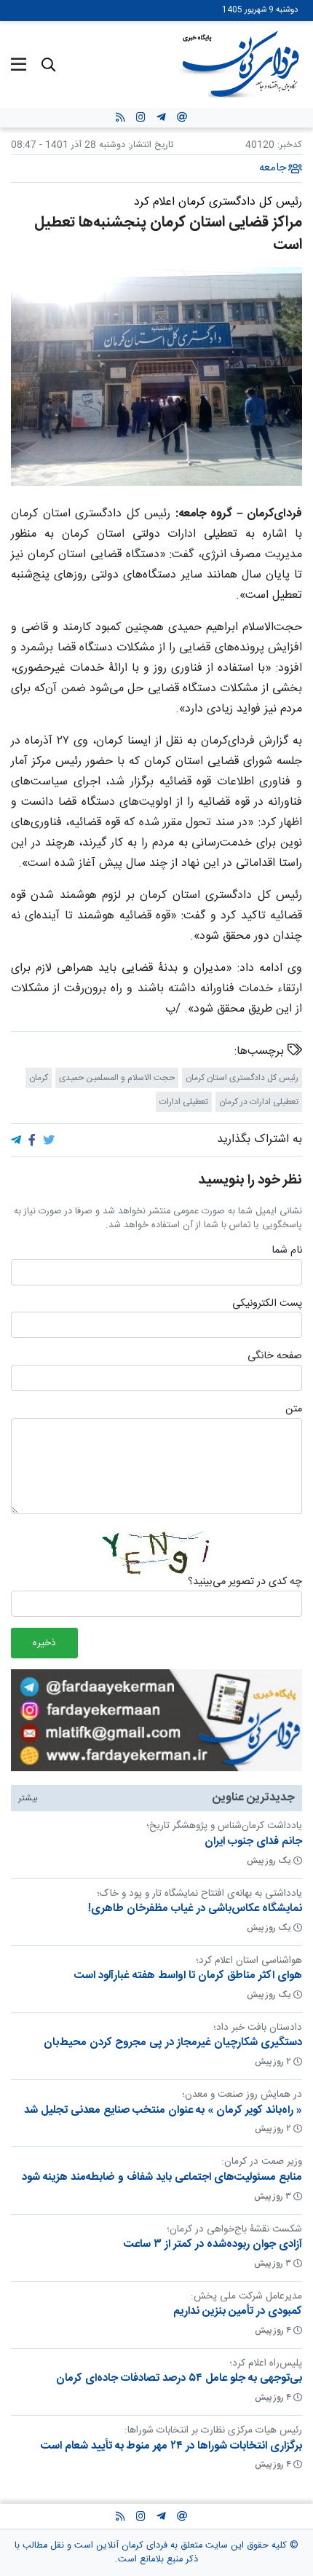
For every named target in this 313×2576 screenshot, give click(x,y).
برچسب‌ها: (261, 1052)
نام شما (287, 1251)
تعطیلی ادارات (184, 1102)
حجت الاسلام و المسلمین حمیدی (117, 1078)
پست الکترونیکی (267, 1304)
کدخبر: (290, 145)
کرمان (39, 1078)
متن (294, 1410)
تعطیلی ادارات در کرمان (259, 1102)
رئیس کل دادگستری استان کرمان (242, 1078)
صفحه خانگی (275, 1357)
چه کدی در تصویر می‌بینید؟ (245, 1583)
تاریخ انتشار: (149, 145)
